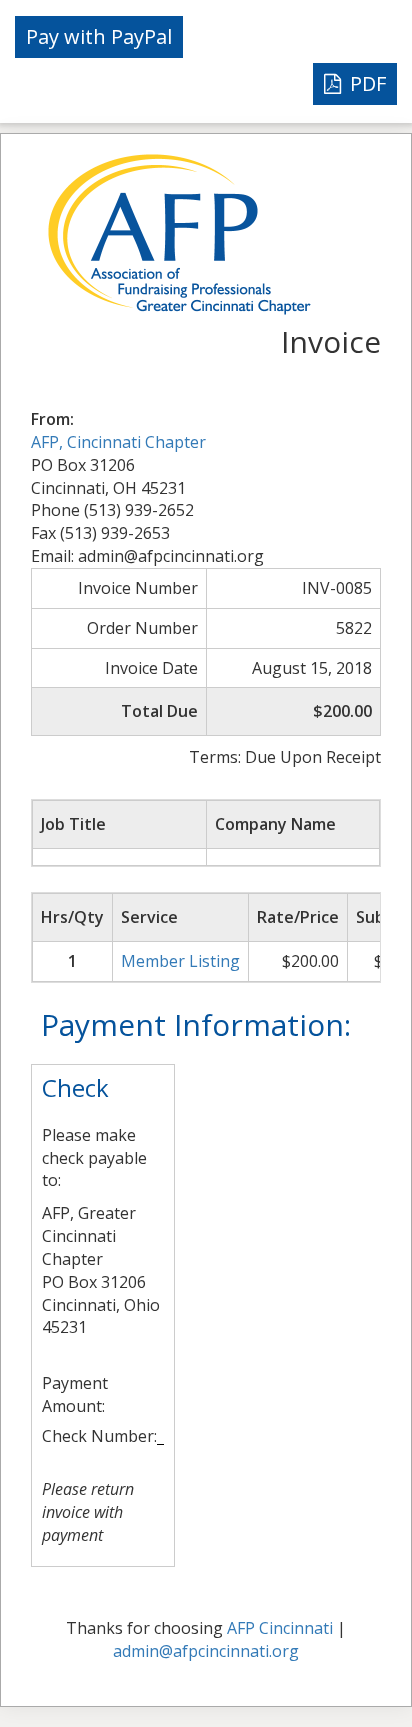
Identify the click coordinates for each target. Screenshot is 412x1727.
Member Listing (180, 961)
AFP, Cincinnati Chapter (118, 442)
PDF (365, 83)
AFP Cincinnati (280, 1628)
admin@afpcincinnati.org (206, 1651)
